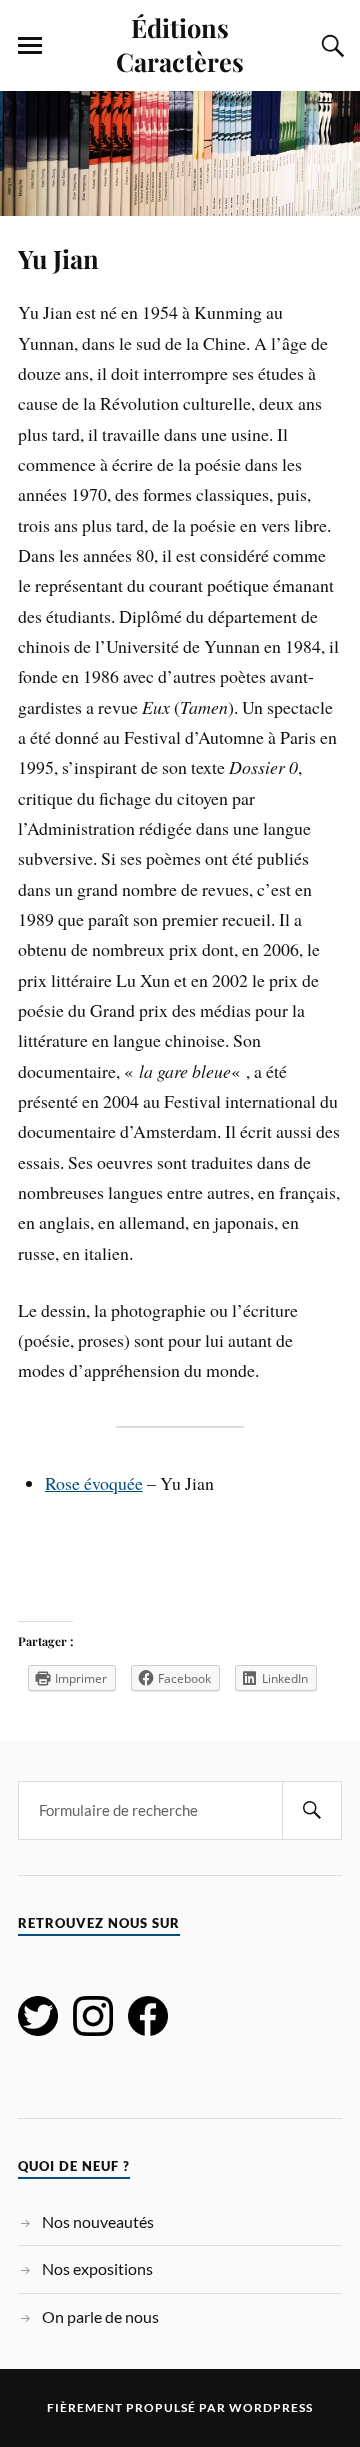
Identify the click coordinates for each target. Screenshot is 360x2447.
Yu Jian (58, 258)
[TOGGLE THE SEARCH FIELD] (330, 46)
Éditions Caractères (180, 44)
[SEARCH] (312, 1810)
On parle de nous (100, 2316)
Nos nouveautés (98, 2221)
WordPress (271, 2407)
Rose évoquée (94, 1483)
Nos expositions (97, 2268)
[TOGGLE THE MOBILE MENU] (30, 46)
